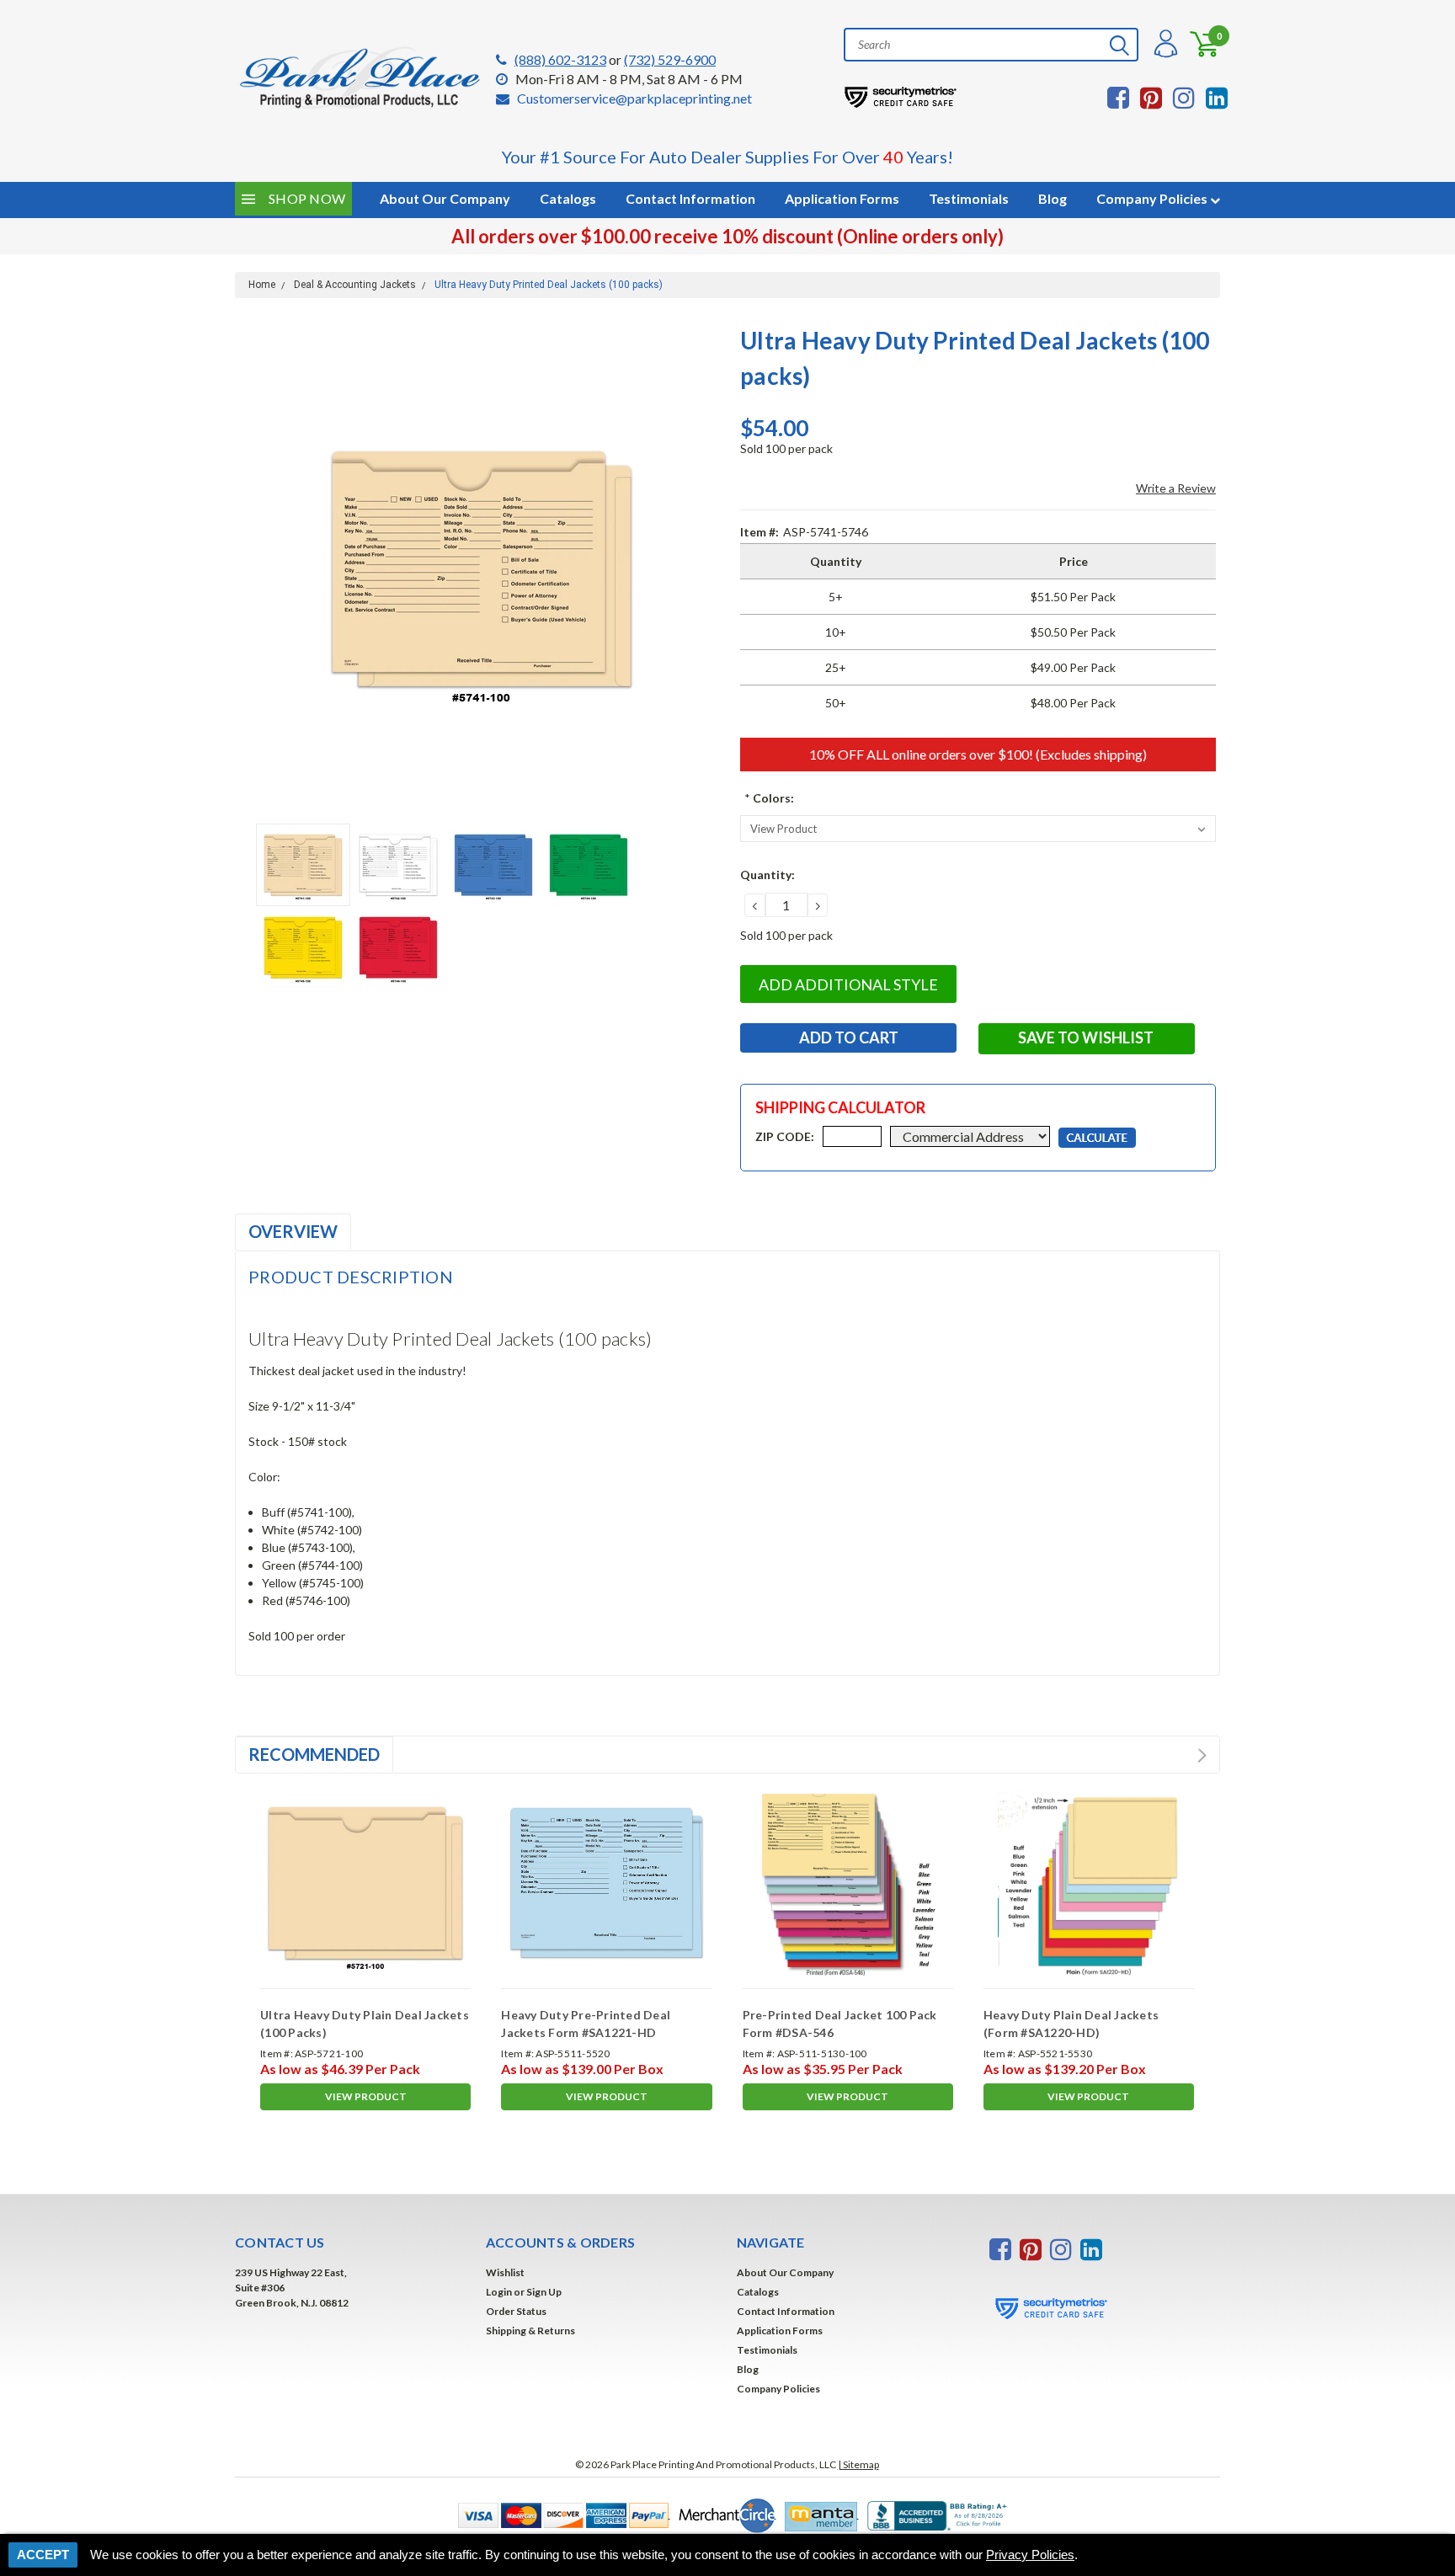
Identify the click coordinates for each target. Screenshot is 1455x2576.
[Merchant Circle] (723, 2514)
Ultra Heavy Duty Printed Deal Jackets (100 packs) (549, 285)
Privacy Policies (1030, 2555)
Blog (1053, 198)
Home (262, 285)
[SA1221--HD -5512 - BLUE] (606, 1883)
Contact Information (690, 198)
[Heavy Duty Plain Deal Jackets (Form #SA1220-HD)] (1089, 1883)
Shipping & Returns (530, 2331)
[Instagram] (1184, 98)
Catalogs (568, 198)
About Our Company (785, 2272)
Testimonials (969, 198)
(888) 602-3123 (560, 59)
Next (706, 569)
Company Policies (1153, 198)
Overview (293, 1231)
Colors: (769, 798)
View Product (366, 2096)
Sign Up (544, 2292)
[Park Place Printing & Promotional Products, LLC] (361, 78)
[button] (560, 2514)
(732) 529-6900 (670, 59)
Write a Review (1176, 488)
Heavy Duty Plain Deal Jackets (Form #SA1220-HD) (1071, 2024)
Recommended (314, 1754)
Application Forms (842, 198)
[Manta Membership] (818, 2514)
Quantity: (767, 875)
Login (499, 2292)
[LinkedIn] (1217, 98)
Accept (43, 2555)
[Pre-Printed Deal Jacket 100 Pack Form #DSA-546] (848, 1883)
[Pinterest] (1151, 98)
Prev (1185, 1755)
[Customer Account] (1164, 44)
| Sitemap (858, 2464)
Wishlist (505, 2272)
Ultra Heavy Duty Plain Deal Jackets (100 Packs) (365, 2024)
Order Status (516, 2311)
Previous (256, 569)
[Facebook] (1118, 98)
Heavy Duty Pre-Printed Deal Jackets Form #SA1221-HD (586, 2024)
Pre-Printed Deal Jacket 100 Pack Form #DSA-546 (840, 2024)
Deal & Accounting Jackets (355, 285)
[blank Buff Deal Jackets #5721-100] (365, 1883)
